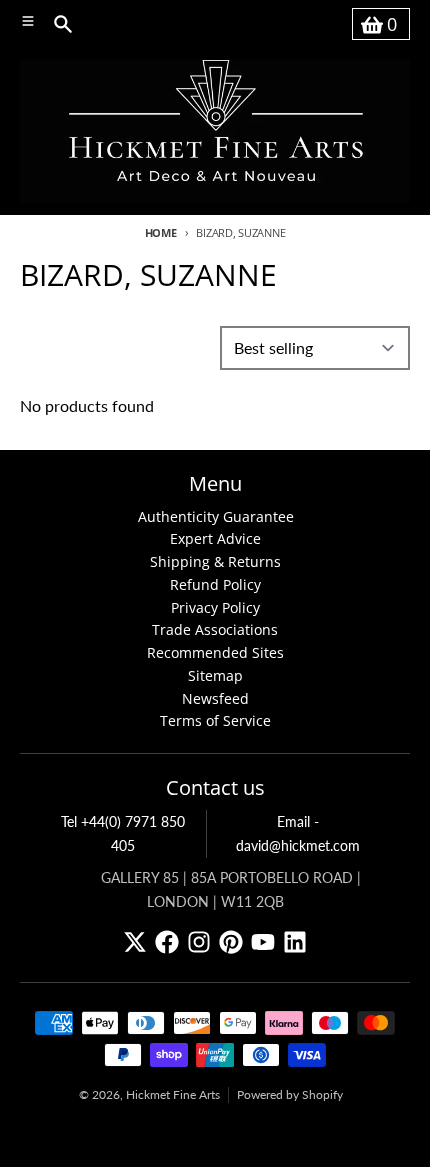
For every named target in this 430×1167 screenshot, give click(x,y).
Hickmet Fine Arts (173, 1094)
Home (161, 232)
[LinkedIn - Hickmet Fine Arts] (295, 942)
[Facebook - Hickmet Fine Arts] (167, 942)
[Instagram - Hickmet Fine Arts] (199, 942)
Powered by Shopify (290, 1094)
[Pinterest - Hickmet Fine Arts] (231, 942)
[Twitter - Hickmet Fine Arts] (135, 942)
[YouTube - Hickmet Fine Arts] (263, 942)
